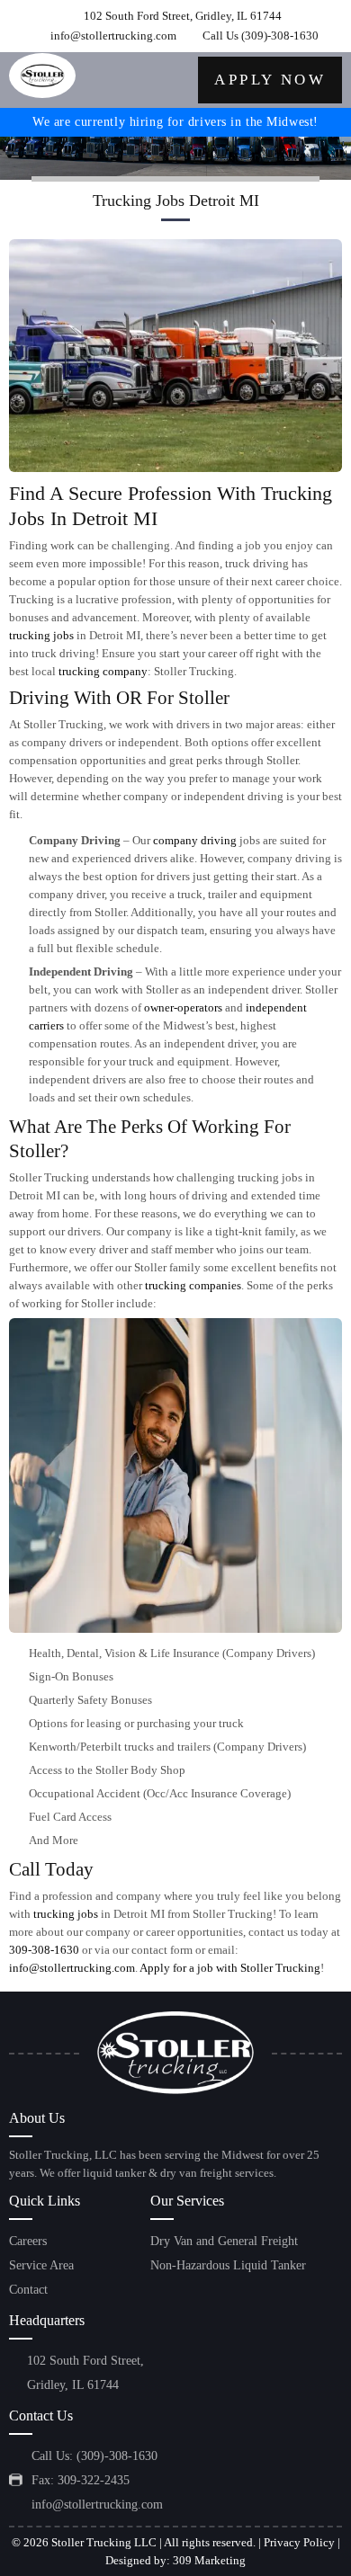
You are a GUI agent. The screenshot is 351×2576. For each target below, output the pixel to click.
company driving (195, 840)
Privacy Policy (299, 2542)
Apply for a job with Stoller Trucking (230, 1968)
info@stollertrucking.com (113, 36)
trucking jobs (41, 635)
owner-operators (183, 1007)
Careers (28, 2241)
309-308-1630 (44, 1950)
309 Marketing (209, 2560)
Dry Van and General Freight (224, 2241)
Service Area (41, 2265)
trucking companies (193, 1285)
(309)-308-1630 (280, 36)
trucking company (103, 671)
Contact (28, 2290)
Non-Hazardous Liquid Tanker (228, 2265)
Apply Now (270, 80)
